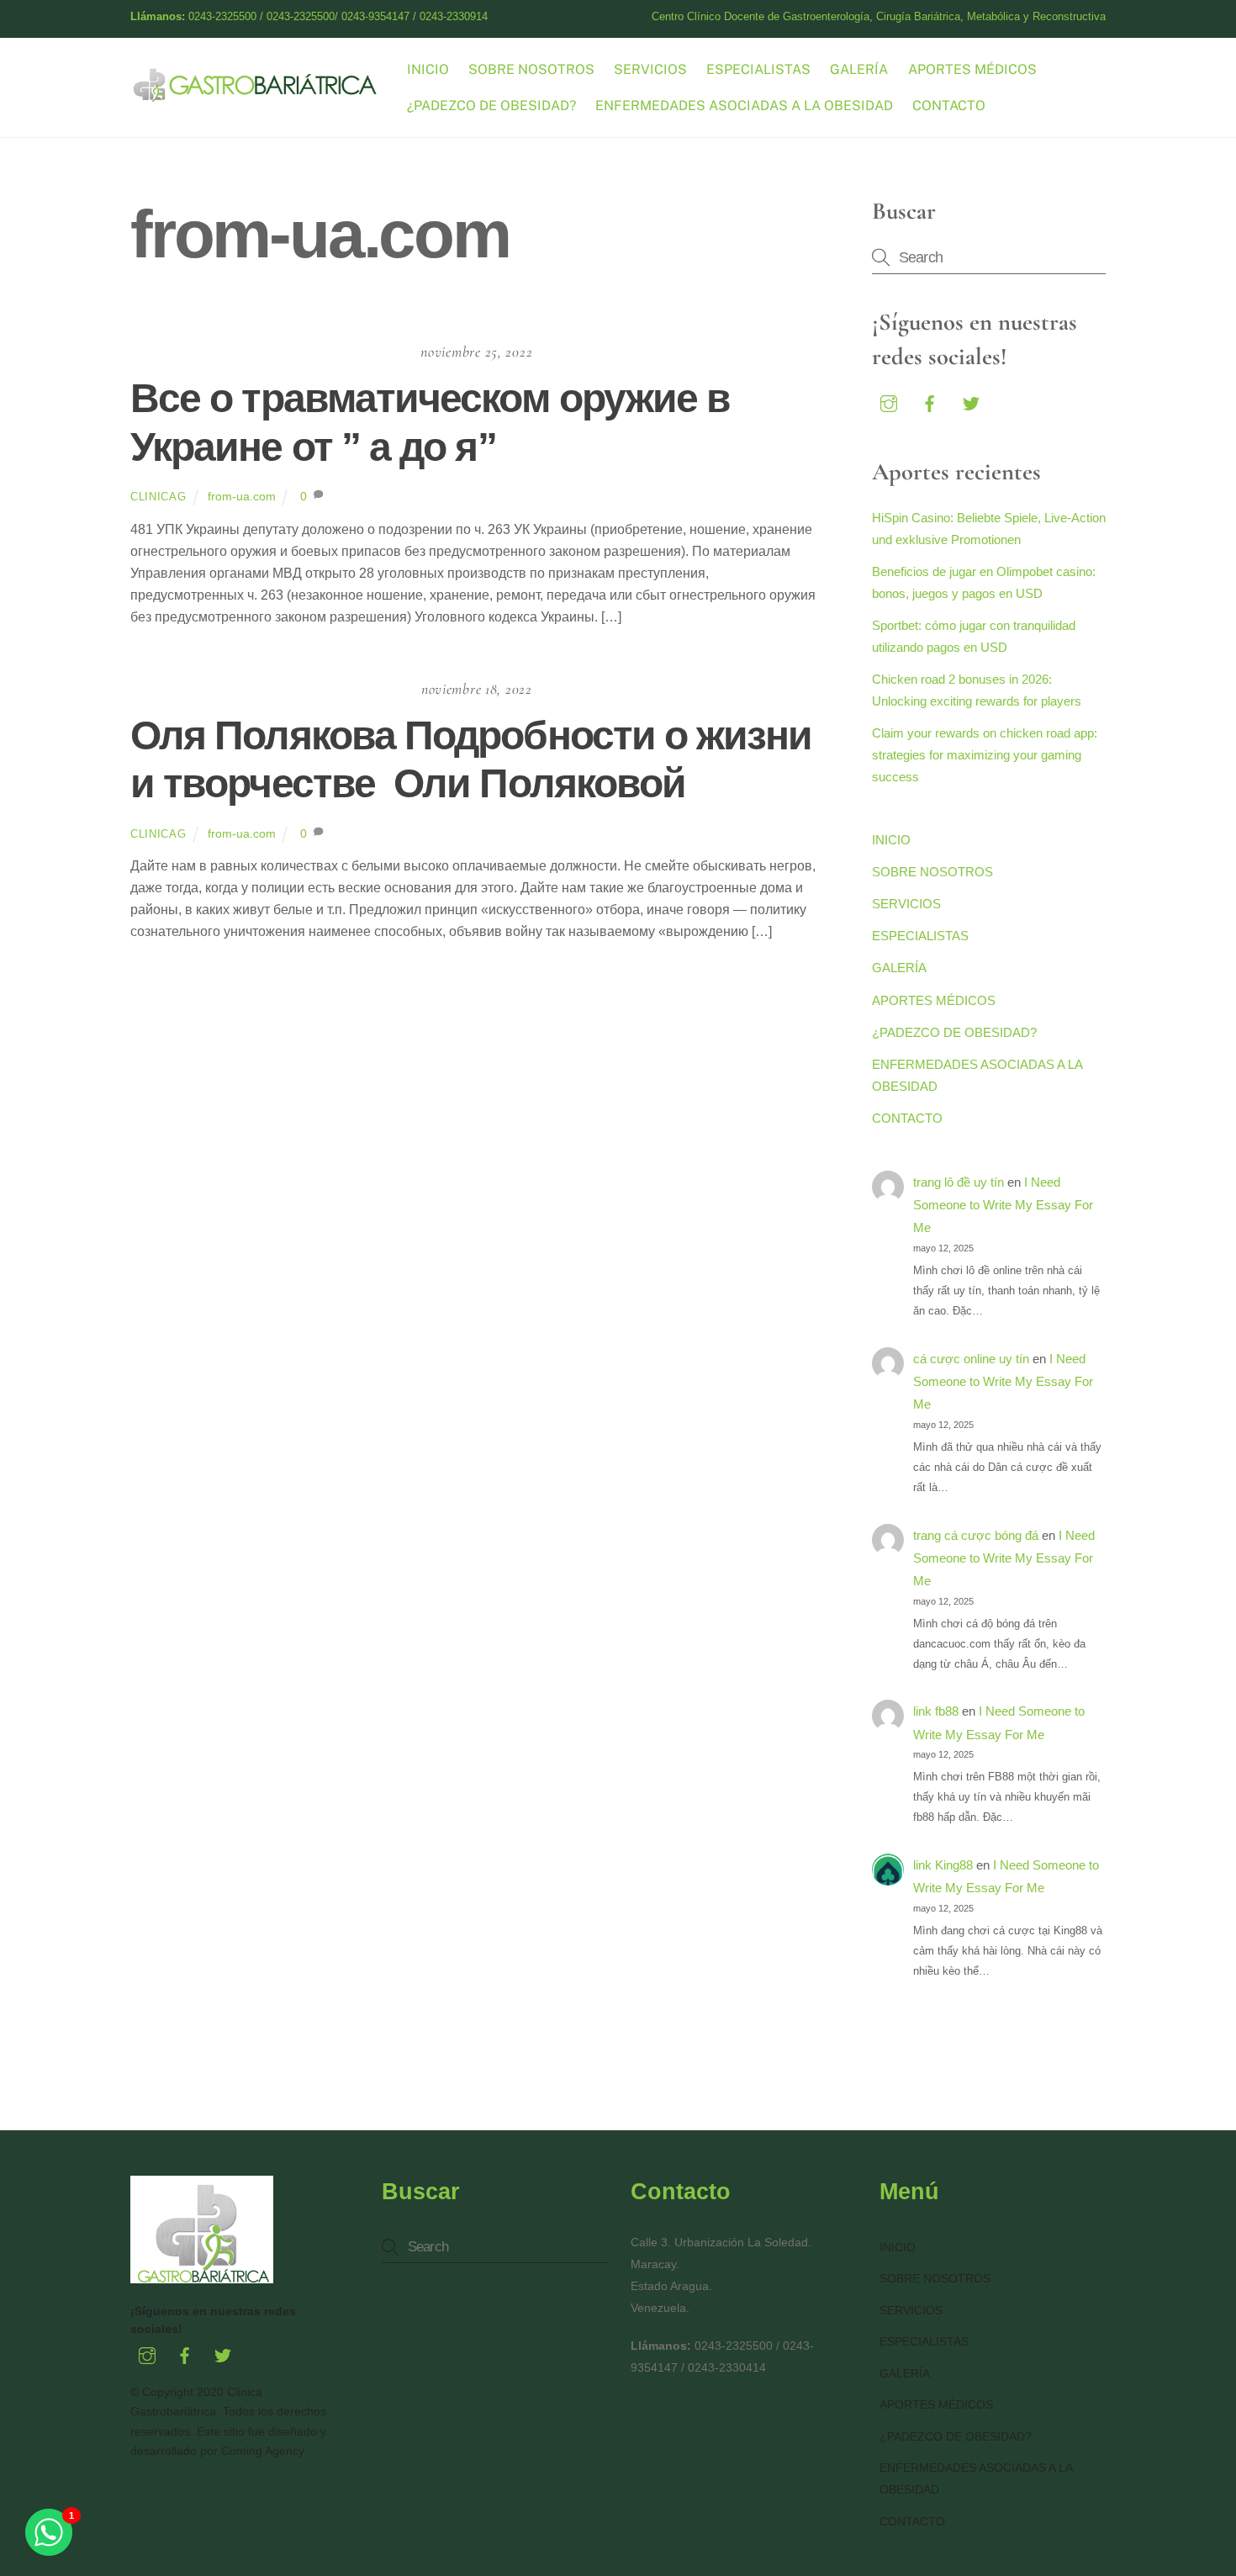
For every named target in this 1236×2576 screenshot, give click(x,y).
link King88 (943, 1865)
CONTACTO (949, 106)
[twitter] (971, 402)
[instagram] (889, 402)
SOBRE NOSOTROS (531, 69)
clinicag (158, 497)
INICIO (428, 69)
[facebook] (930, 402)
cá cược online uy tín (971, 1359)
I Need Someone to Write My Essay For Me (1003, 1205)
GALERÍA (859, 69)
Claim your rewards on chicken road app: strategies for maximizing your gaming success (985, 755)
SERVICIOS (650, 69)
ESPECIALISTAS (758, 69)
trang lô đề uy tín (959, 1182)
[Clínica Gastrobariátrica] (256, 95)
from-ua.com (242, 496)
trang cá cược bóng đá (976, 1535)
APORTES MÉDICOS (972, 69)
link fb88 (936, 1711)
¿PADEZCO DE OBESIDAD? (491, 106)
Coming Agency (263, 2451)
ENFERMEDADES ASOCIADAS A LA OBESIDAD (744, 106)
